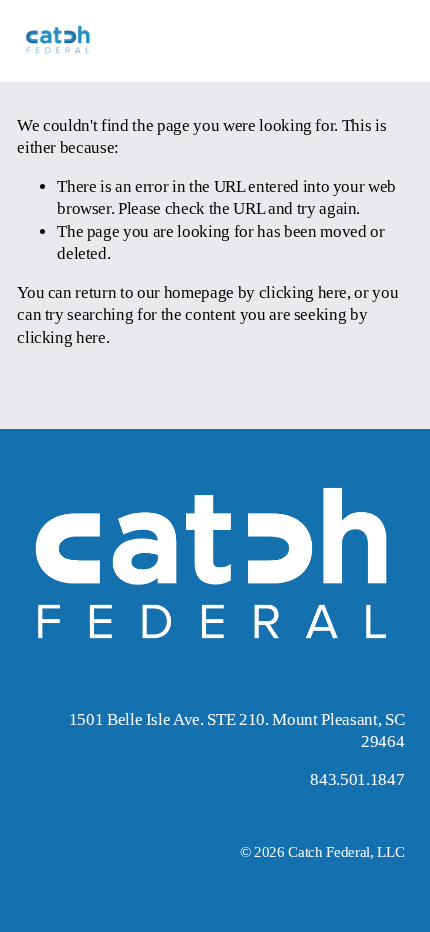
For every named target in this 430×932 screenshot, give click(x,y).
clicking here (303, 292)
